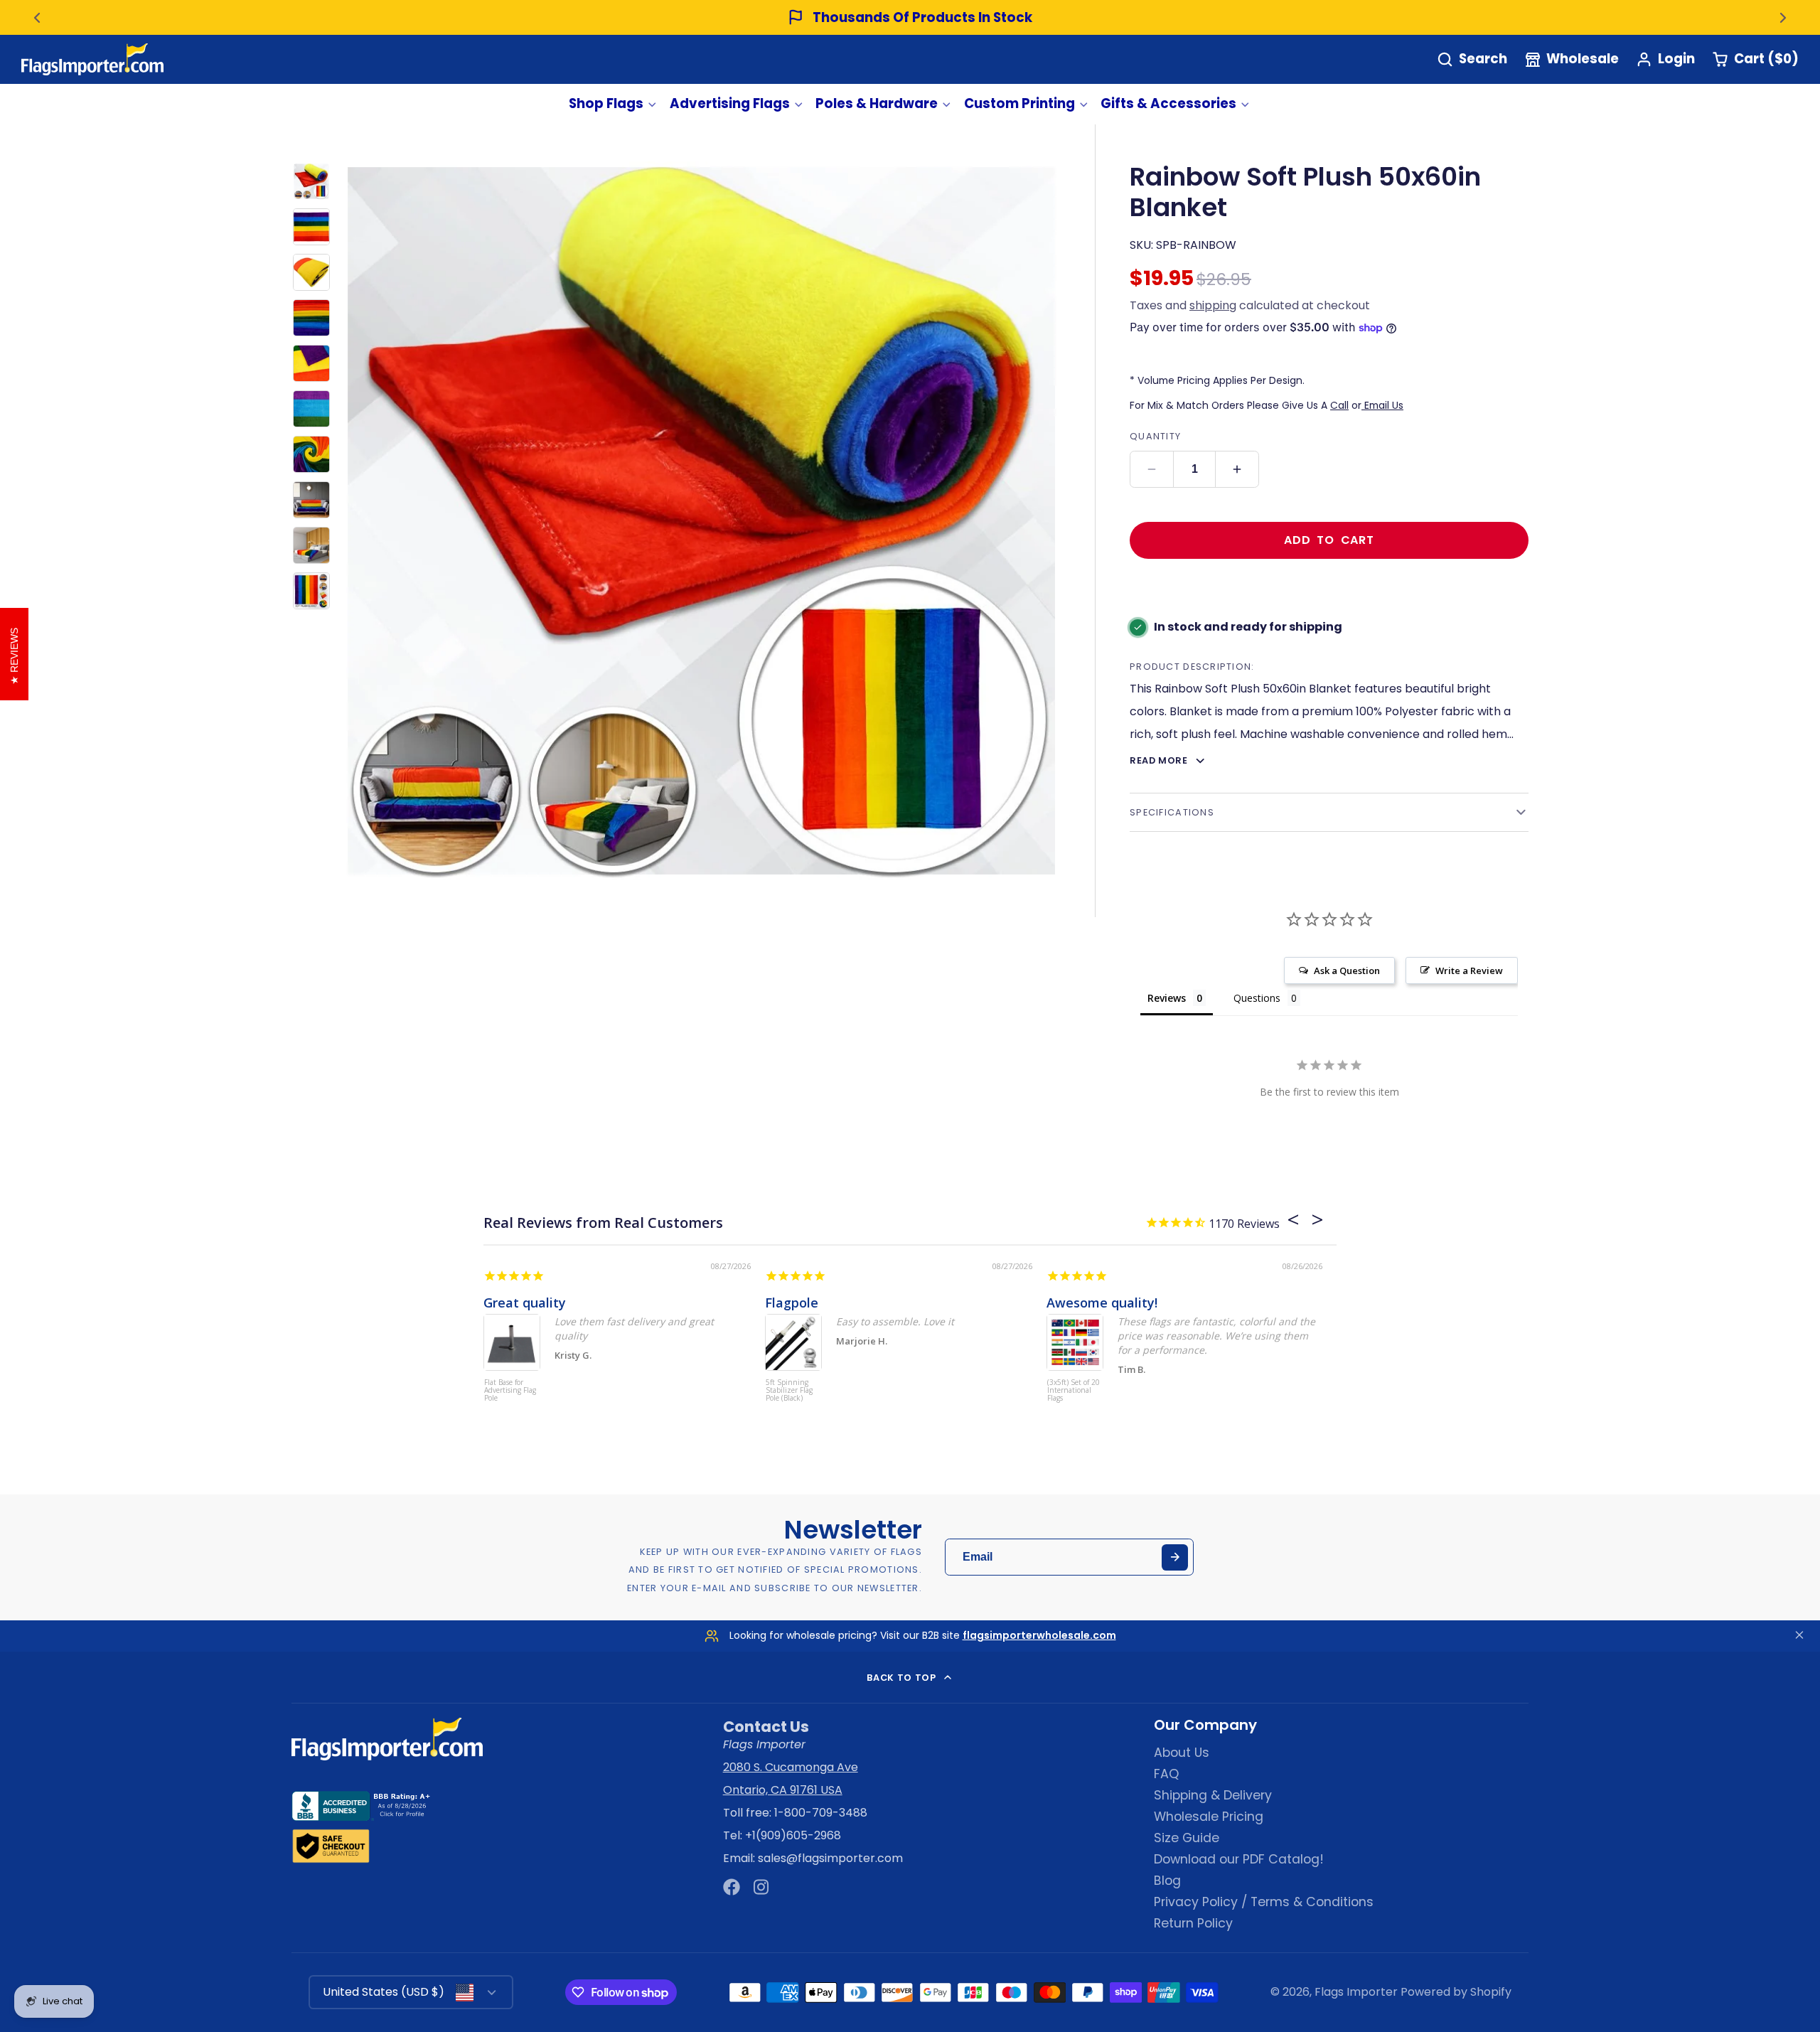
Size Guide (1187, 1838)
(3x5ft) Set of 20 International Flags (1074, 1391)
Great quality (525, 1303)
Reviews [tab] (1167, 998)
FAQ (1166, 1774)
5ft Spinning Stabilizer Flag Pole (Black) (789, 1391)
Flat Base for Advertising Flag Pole (510, 1391)
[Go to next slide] (1783, 18)
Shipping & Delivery (1213, 1795)
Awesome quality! (1102, 1303)
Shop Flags (606, 103)
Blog (1167, 1881)
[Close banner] (1799, 1636)
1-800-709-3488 (821, 1813)
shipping (1213, 305)
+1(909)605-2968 (793, 1835)
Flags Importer (1356, 1992)
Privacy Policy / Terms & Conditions (1264, 1902)
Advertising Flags (730, 103)
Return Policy (1193, 1923)
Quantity (1155, 436)
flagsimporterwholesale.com (1039, 1635)
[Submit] (1175, 1557)
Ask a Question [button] (1347, 970)
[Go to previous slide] (37, 18)
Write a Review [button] (1469, 970)
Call (1339, 405)
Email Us (1382, 405)
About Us (1182, 1753)
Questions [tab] (1257, 998)
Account (1665, 59)
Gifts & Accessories (1168, 103)
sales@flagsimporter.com (830, 1858)
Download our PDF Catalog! (1239, 1859)
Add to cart (1329, 540)
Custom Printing (1019, 103)
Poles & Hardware (877, 103)
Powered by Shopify (1456, 1992)
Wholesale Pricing (1209, 1817)
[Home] (92, 59)
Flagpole (792, 1303)
